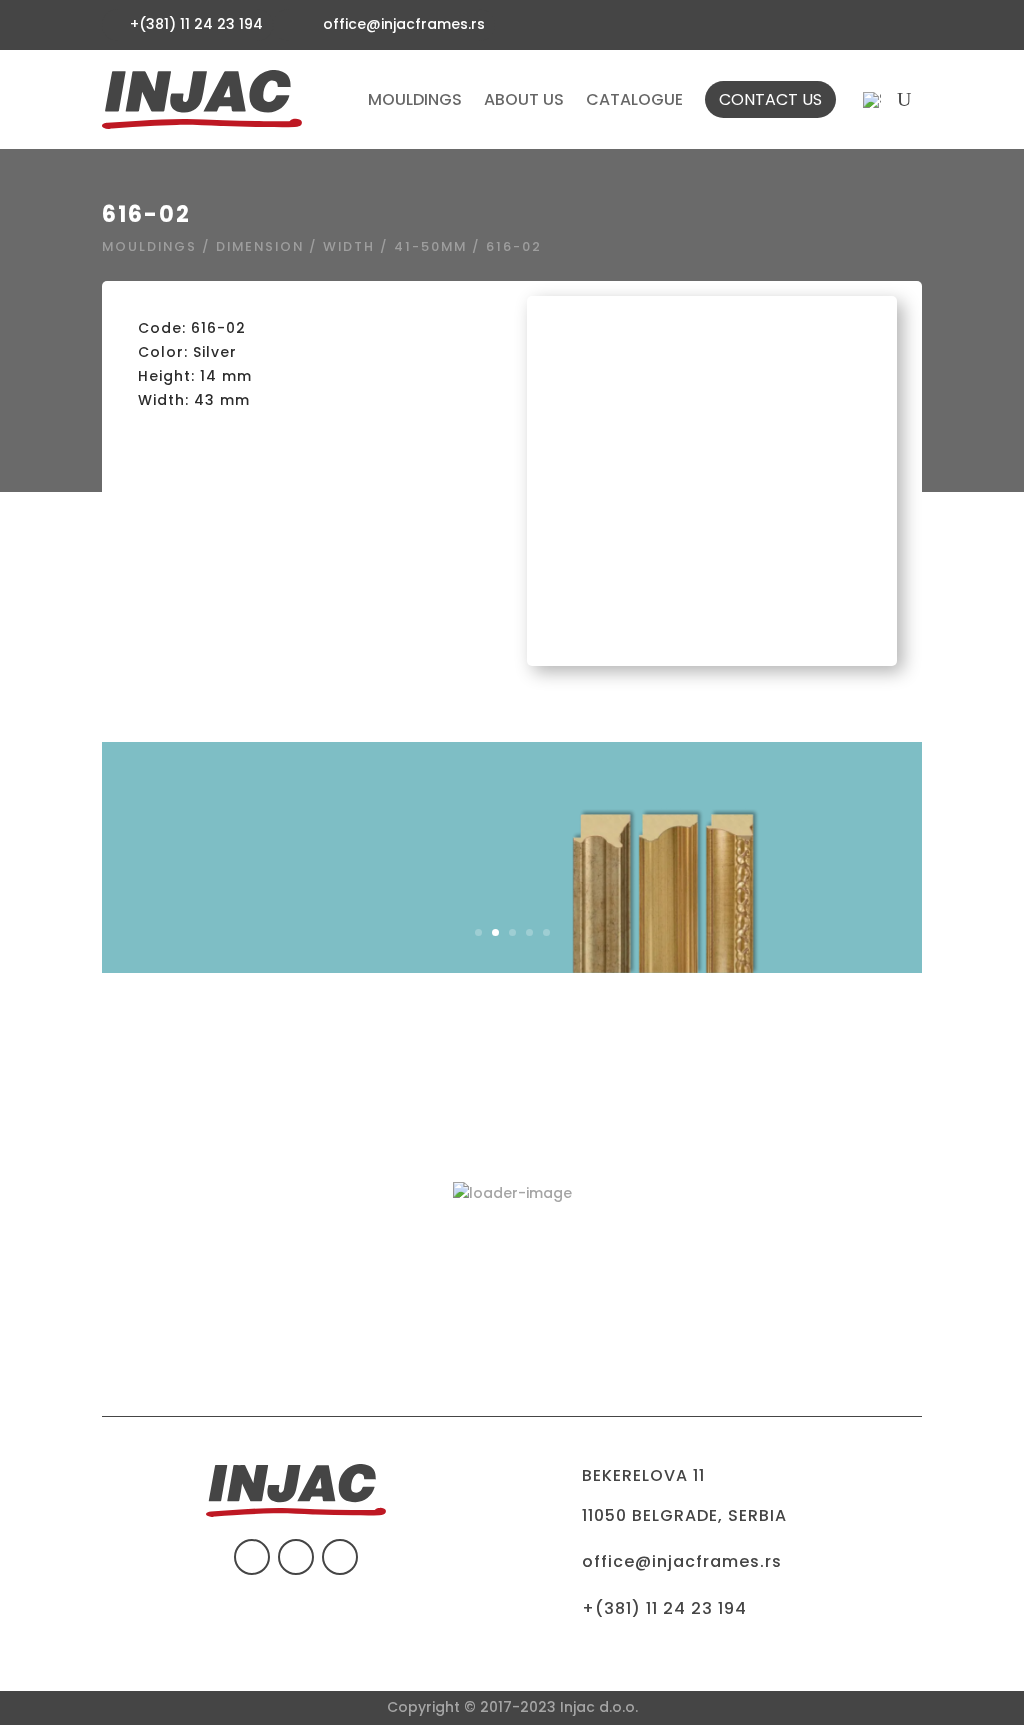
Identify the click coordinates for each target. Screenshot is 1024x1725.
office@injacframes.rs (404, 24)
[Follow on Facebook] (252, 1557)
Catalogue (634, 100)
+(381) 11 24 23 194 (664, 1608)
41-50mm (430, 246)
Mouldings (415, 100)
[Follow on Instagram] (340, 1557)
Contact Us (770, 99)
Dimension (260, 246)
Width (349, 246)
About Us (524, 100)
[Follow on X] (296, 1557)
